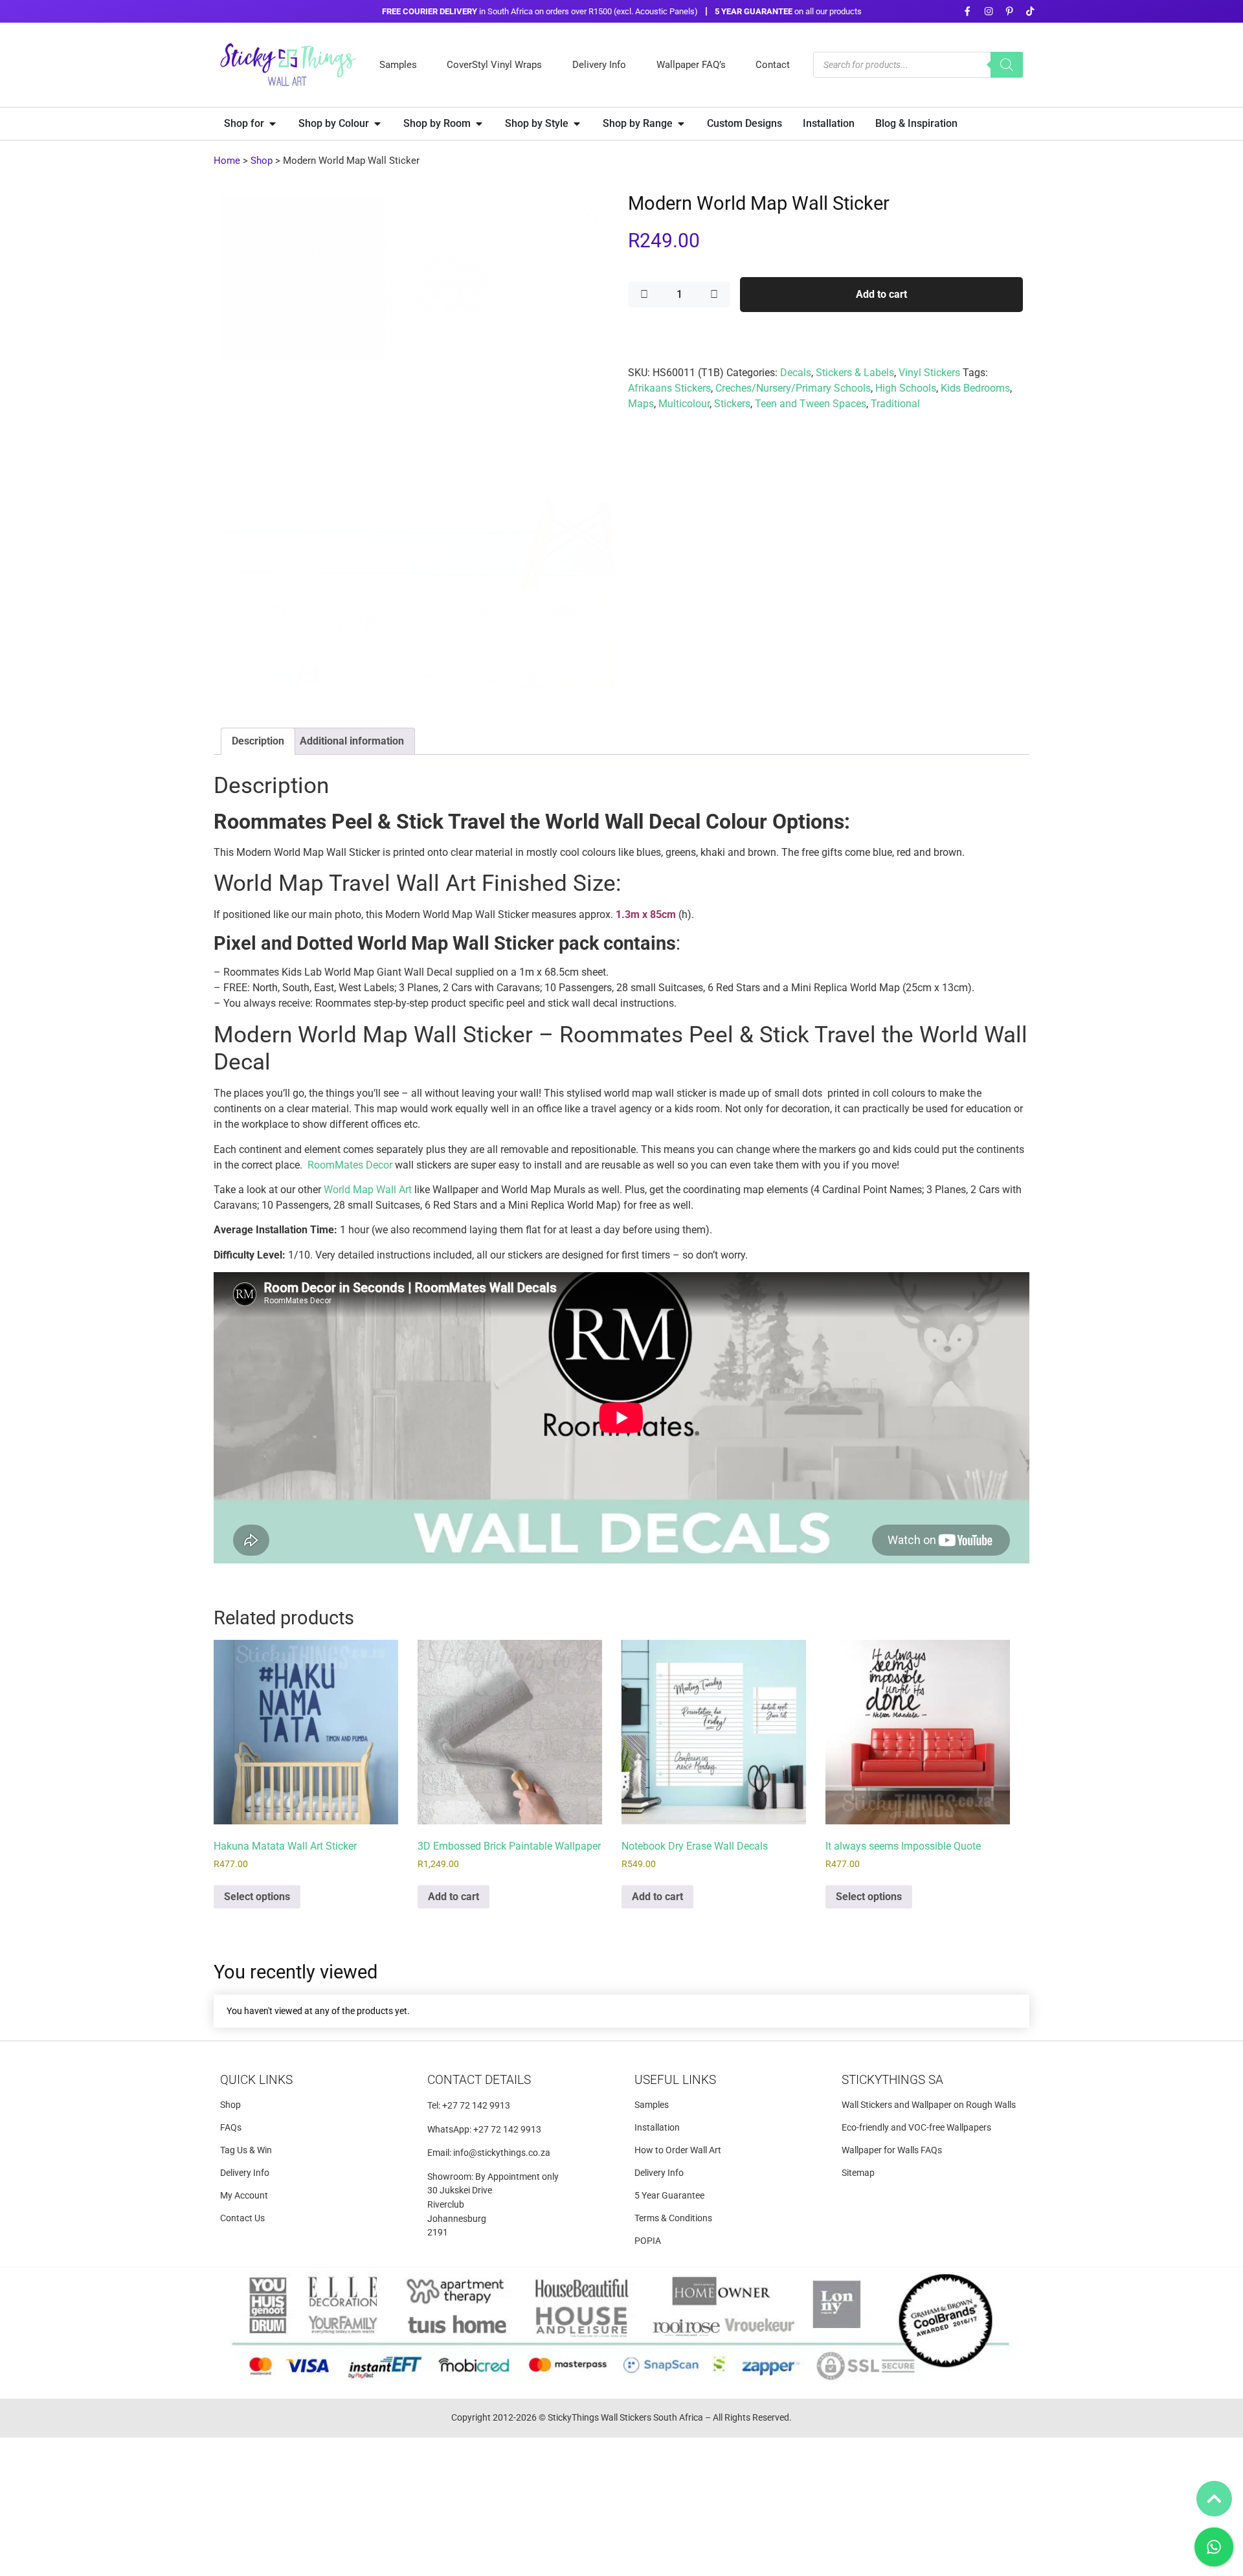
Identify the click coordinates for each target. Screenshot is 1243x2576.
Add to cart (881, 294)
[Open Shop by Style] (577, 124)
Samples (398, 65)
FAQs (231, 2128)
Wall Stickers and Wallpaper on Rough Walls (929, 2105)
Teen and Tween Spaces (811, 404)
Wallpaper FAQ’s (691, 65)
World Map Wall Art (368, 1190)
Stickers (732, 404)
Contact (773, 65)
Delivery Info (599, 65)
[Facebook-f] (968, 11)
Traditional (895, 404)
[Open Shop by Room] (479, 124)
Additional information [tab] (352, 741)
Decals (796, 373)
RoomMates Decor (350, 1165)
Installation (657, 2128)
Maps (641, 404)
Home (227, 161)
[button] (593, 216)
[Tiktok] (1030, 11)
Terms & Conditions (673, 2218)
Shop (262, 161)
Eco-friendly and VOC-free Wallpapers (916, 2128)
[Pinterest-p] (1009, 11)
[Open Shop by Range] (681, 124)
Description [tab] (258, 741)
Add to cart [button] (454, 1897)
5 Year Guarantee (669, 2196)
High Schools (906, 388)
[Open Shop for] (273, 124)
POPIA (648, 2241)
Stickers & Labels (855, 373)
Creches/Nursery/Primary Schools (793, 388)
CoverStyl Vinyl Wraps (494, 65)
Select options (257, 1897)
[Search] (1007, 65)
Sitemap (858, 2173)
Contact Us (242, 2218)
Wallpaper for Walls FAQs (892, 2150)
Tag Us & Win (246, 2150)
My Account (244, 2196)
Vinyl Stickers (929, 373)
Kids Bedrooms (975, 388)
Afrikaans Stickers (669, 388)
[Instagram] (988, 11)
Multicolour (684, 404)
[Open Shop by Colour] (377, 124)
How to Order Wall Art (678, 2150)
